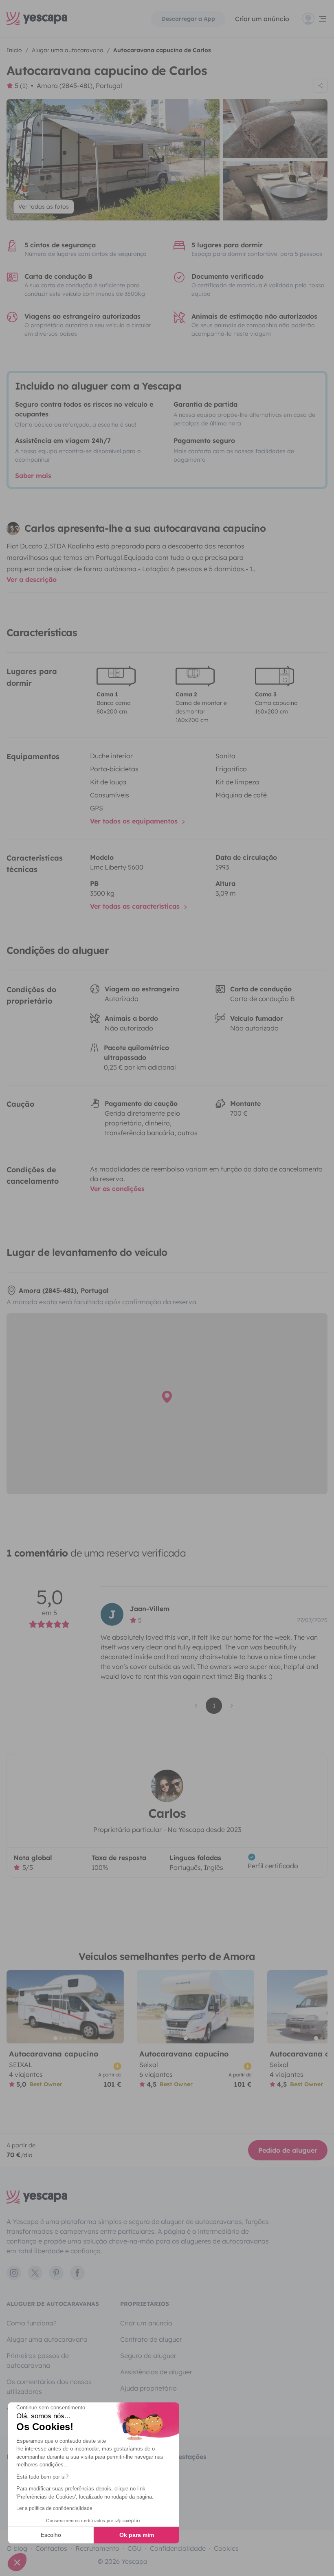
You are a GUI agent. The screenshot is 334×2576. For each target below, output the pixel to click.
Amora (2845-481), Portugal (79, 86)
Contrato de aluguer (151, 2339)
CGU (135, 2548)
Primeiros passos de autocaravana (38, 2360)
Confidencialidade (178, 2548)
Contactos (51, 2548)
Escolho (51, 2535)
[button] (17, 2562)
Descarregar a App (188, 19)
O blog (17, 2548)
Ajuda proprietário (148, 2388)
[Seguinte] (114, 2007)
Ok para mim (137, 2535)
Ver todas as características (136, 906)
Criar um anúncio (262, 19)
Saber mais (33, 476)
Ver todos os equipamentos (135, 821)
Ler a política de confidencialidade (54, 2508)
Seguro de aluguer (148, 2356)
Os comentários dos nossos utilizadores (49, 2387)
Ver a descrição (32, 579)
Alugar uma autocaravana (47, 2339)
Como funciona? (32, 2323)
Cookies (226, 2548)
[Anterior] (16, 2007)
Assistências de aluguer (156, 2372)
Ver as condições (117, 1189)
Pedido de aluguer (288, 2150)
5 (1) (21, 86)
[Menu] (315, 19)
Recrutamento (97, 2548)
